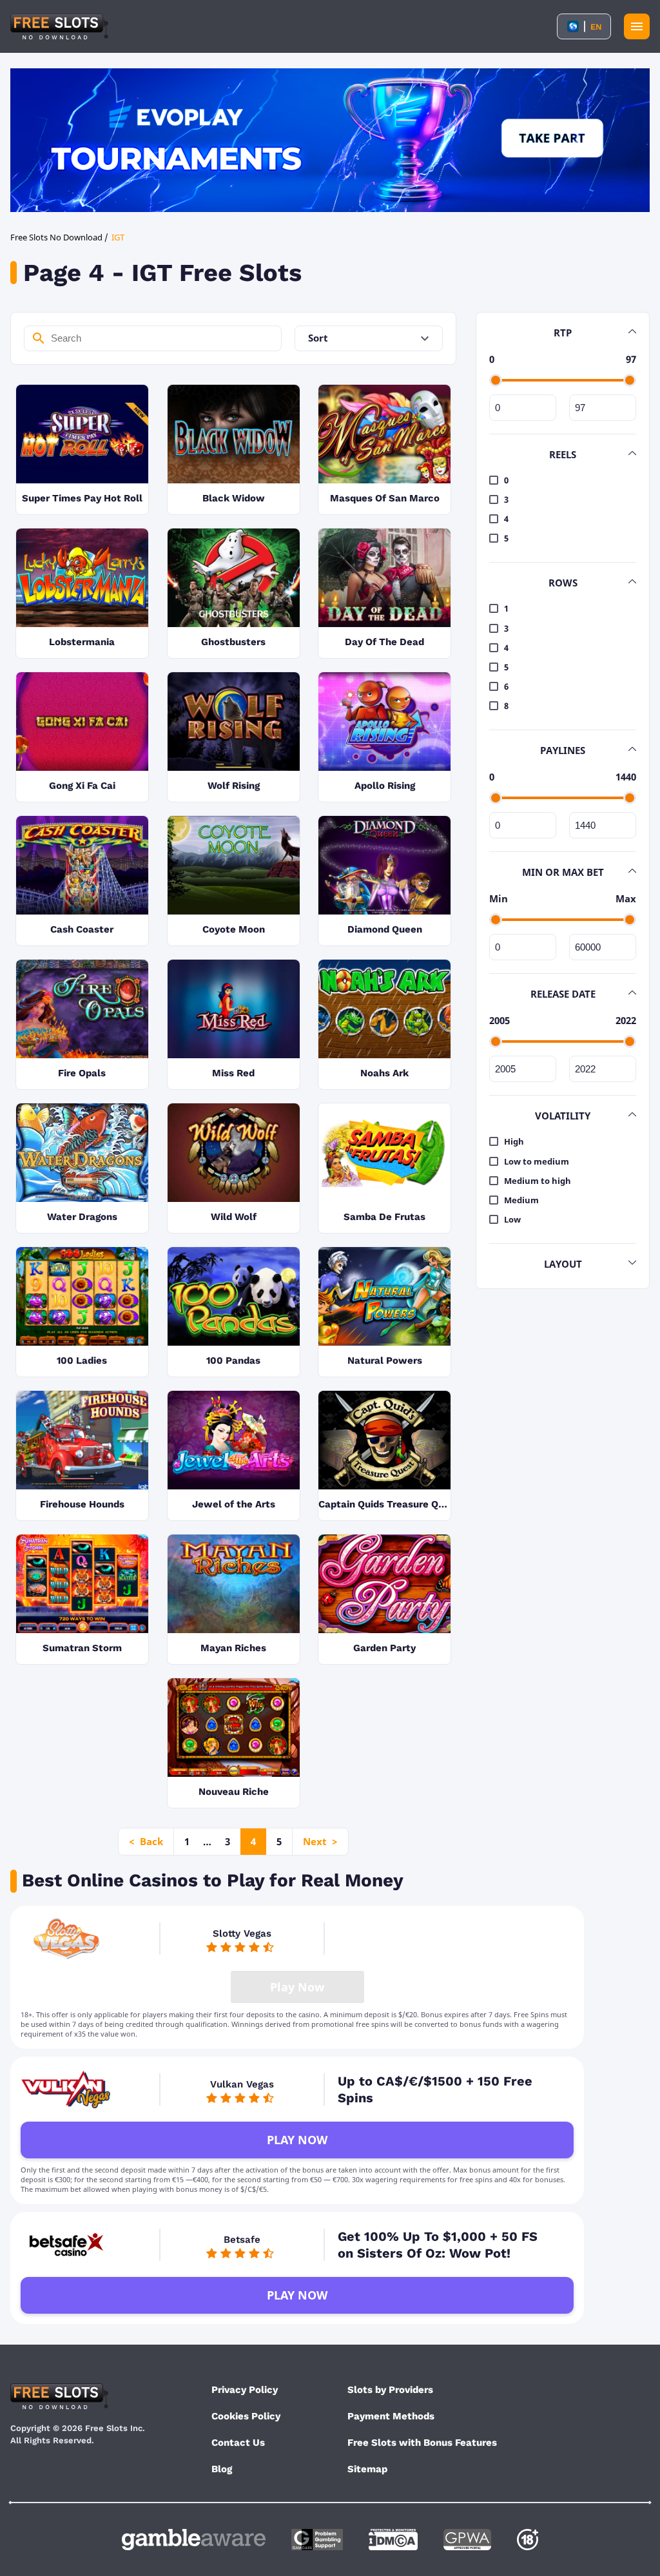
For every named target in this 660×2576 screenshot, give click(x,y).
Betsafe (242, 2240)
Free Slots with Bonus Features (422, 2443)
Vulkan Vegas (242, 2084)
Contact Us (238, 2443)
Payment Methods (391, 2416)
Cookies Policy (246, 2416)
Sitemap (367, 2469)
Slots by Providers (390, 2390)
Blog (222, 2469)
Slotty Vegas (242, 1933)
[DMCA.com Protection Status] (393, 2540)
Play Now (297, 2140)
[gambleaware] (194, 2540)
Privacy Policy (245, 2390)
